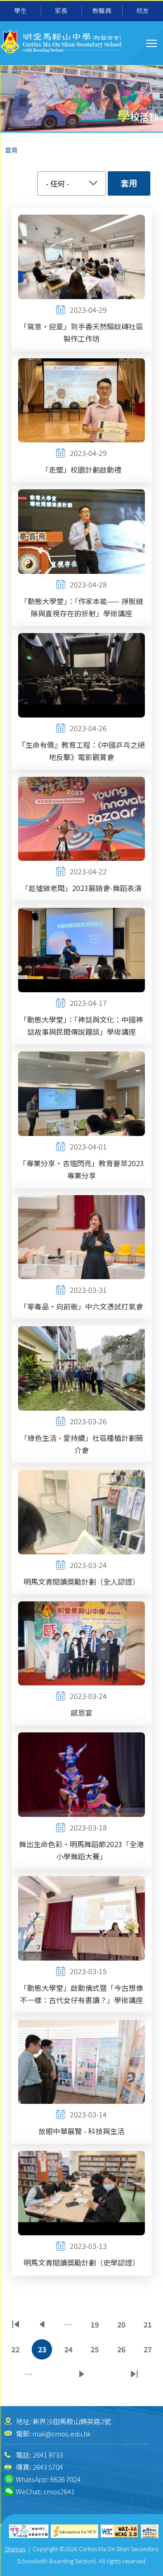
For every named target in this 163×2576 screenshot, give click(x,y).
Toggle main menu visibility (152, 43)
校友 (143, 10)
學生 (20, 10)
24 (70, 2352)
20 (123, 2327)
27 (149, 2352)
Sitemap (15, 2549)
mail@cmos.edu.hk (62, 2433)
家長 (61, 10)
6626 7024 (65, 2479)
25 (96, 2352)
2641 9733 (48, 2455)
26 (123, 2352)
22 (17, 2352)
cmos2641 (59, 2491)
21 (149, 2327)
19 (96, 2327)
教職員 (102, 10)
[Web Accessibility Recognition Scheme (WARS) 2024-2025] (150, 2531)
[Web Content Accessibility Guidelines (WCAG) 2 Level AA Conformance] (120, 2531)
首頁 (11, 150)
